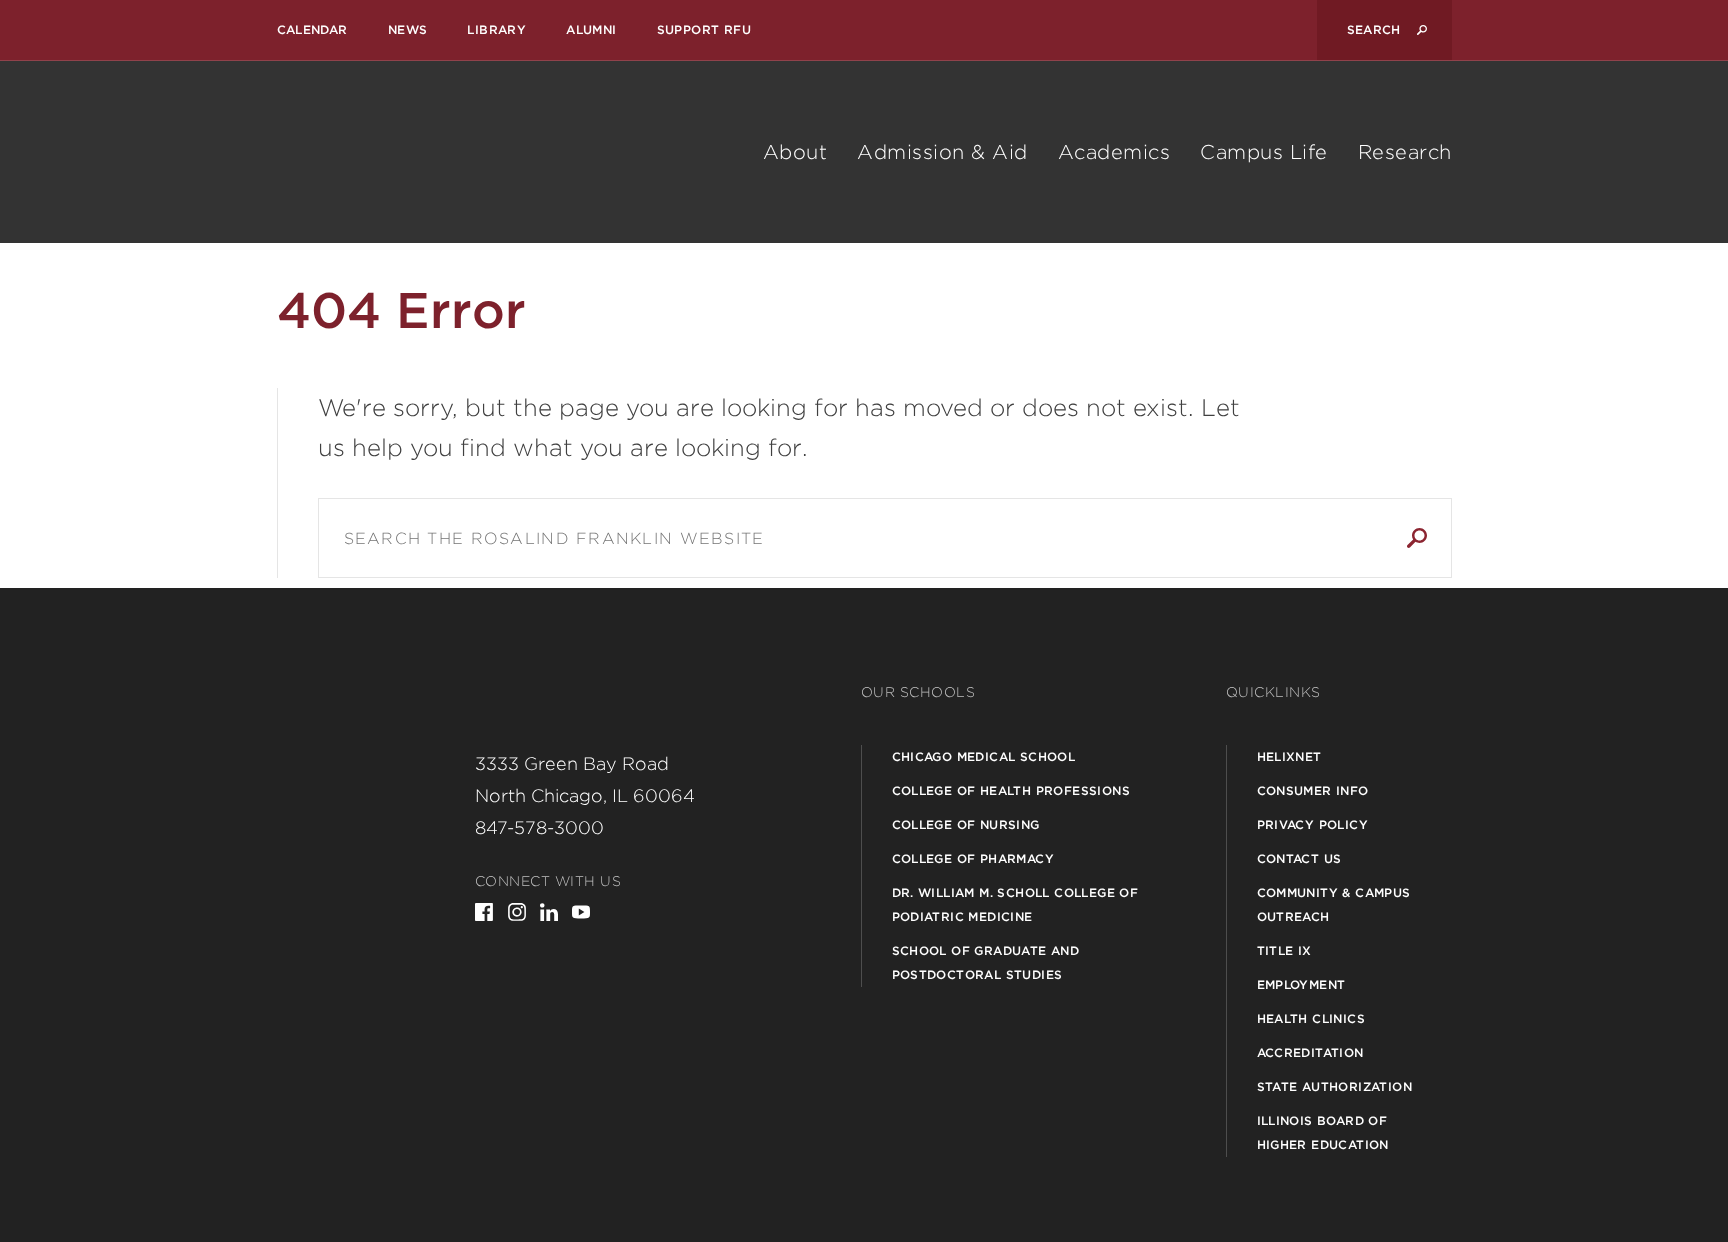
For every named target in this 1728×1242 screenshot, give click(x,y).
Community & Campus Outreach (1334, 904)
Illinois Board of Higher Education (1323, 1132)
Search (1417, 538)
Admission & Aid (942, 152)
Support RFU (704, 29)
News (408, 29)
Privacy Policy (1313, 824)
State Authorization (1335, 1086)
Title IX (1284, 950)
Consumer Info (1313, 790)
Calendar (312, 29)
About (795, 152)
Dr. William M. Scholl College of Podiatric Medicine (1015, 904)
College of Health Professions (1011, 790)
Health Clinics (1311, 1018)
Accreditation (1310, 1052)
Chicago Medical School (984, 756)
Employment (1301, 984)
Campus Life (1264, 152)
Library (496, 29)
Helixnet (1289, 756)
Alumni (591, 29)
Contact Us (1299, 858)
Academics (1114, 152)
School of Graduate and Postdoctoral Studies (986, 962)
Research (1405, 152)
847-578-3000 (539, 827)
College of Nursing (966, 824)
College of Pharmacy (973, 858)
